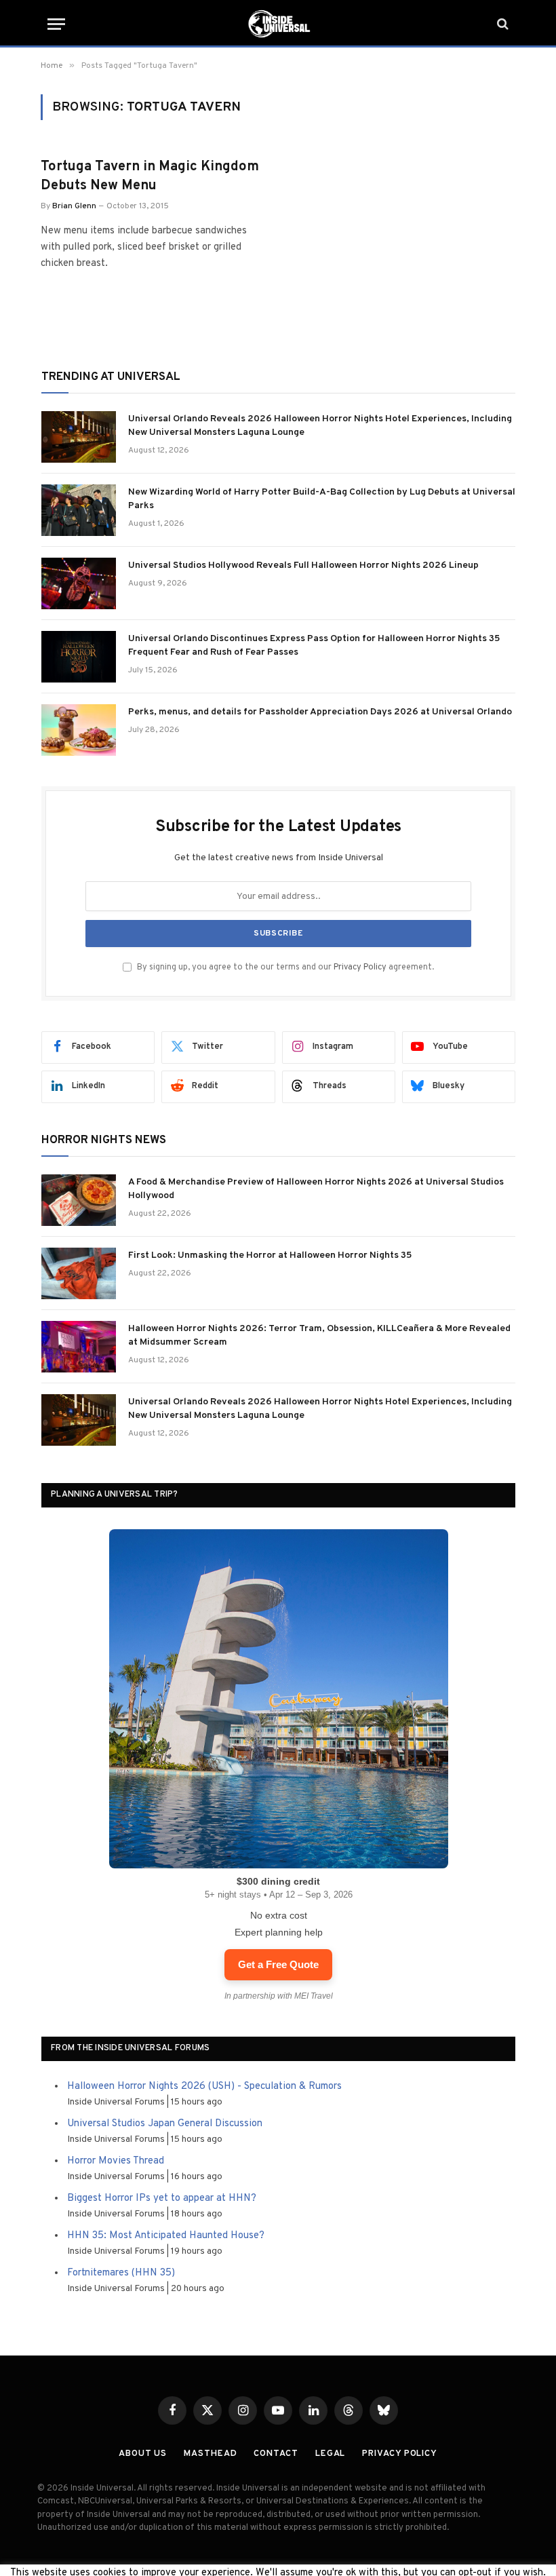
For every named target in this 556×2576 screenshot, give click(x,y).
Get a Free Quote (278, 1964)
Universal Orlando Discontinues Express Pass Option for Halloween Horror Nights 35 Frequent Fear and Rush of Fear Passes (314, 646)
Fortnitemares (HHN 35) (121, 2273)
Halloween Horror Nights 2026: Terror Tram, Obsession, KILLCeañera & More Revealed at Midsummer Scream (319, 1335)
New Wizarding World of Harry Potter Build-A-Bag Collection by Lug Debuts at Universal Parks (322, 499)
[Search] (501, 24)
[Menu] (56, 24)
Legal (331, 2454)
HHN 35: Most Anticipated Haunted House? (166, 2236)
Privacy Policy (360, 967)
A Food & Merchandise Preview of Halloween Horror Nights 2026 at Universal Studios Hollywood (316, 1189)
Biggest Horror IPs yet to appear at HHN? (162, 2198)
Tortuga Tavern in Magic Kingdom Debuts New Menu (150, 176)
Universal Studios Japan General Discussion (165, 2124)
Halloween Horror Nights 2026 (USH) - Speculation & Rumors (204, 2087)
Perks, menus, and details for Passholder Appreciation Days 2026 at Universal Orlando (320, 712)
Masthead (210, 2454)
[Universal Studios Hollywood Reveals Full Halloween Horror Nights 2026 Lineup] (79, 583)
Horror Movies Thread (116, 2161)
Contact (276, 2454)
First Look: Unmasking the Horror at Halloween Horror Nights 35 (270, 1255)
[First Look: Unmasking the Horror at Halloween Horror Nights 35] (79, 1273)
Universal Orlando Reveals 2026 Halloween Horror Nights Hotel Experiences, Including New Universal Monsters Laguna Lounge (320, 426)
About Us (143, 2454)
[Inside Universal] (278, 24)
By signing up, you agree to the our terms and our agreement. (284, 967)
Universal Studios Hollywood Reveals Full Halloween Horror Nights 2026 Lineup (303, 565)
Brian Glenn (74, 206)
